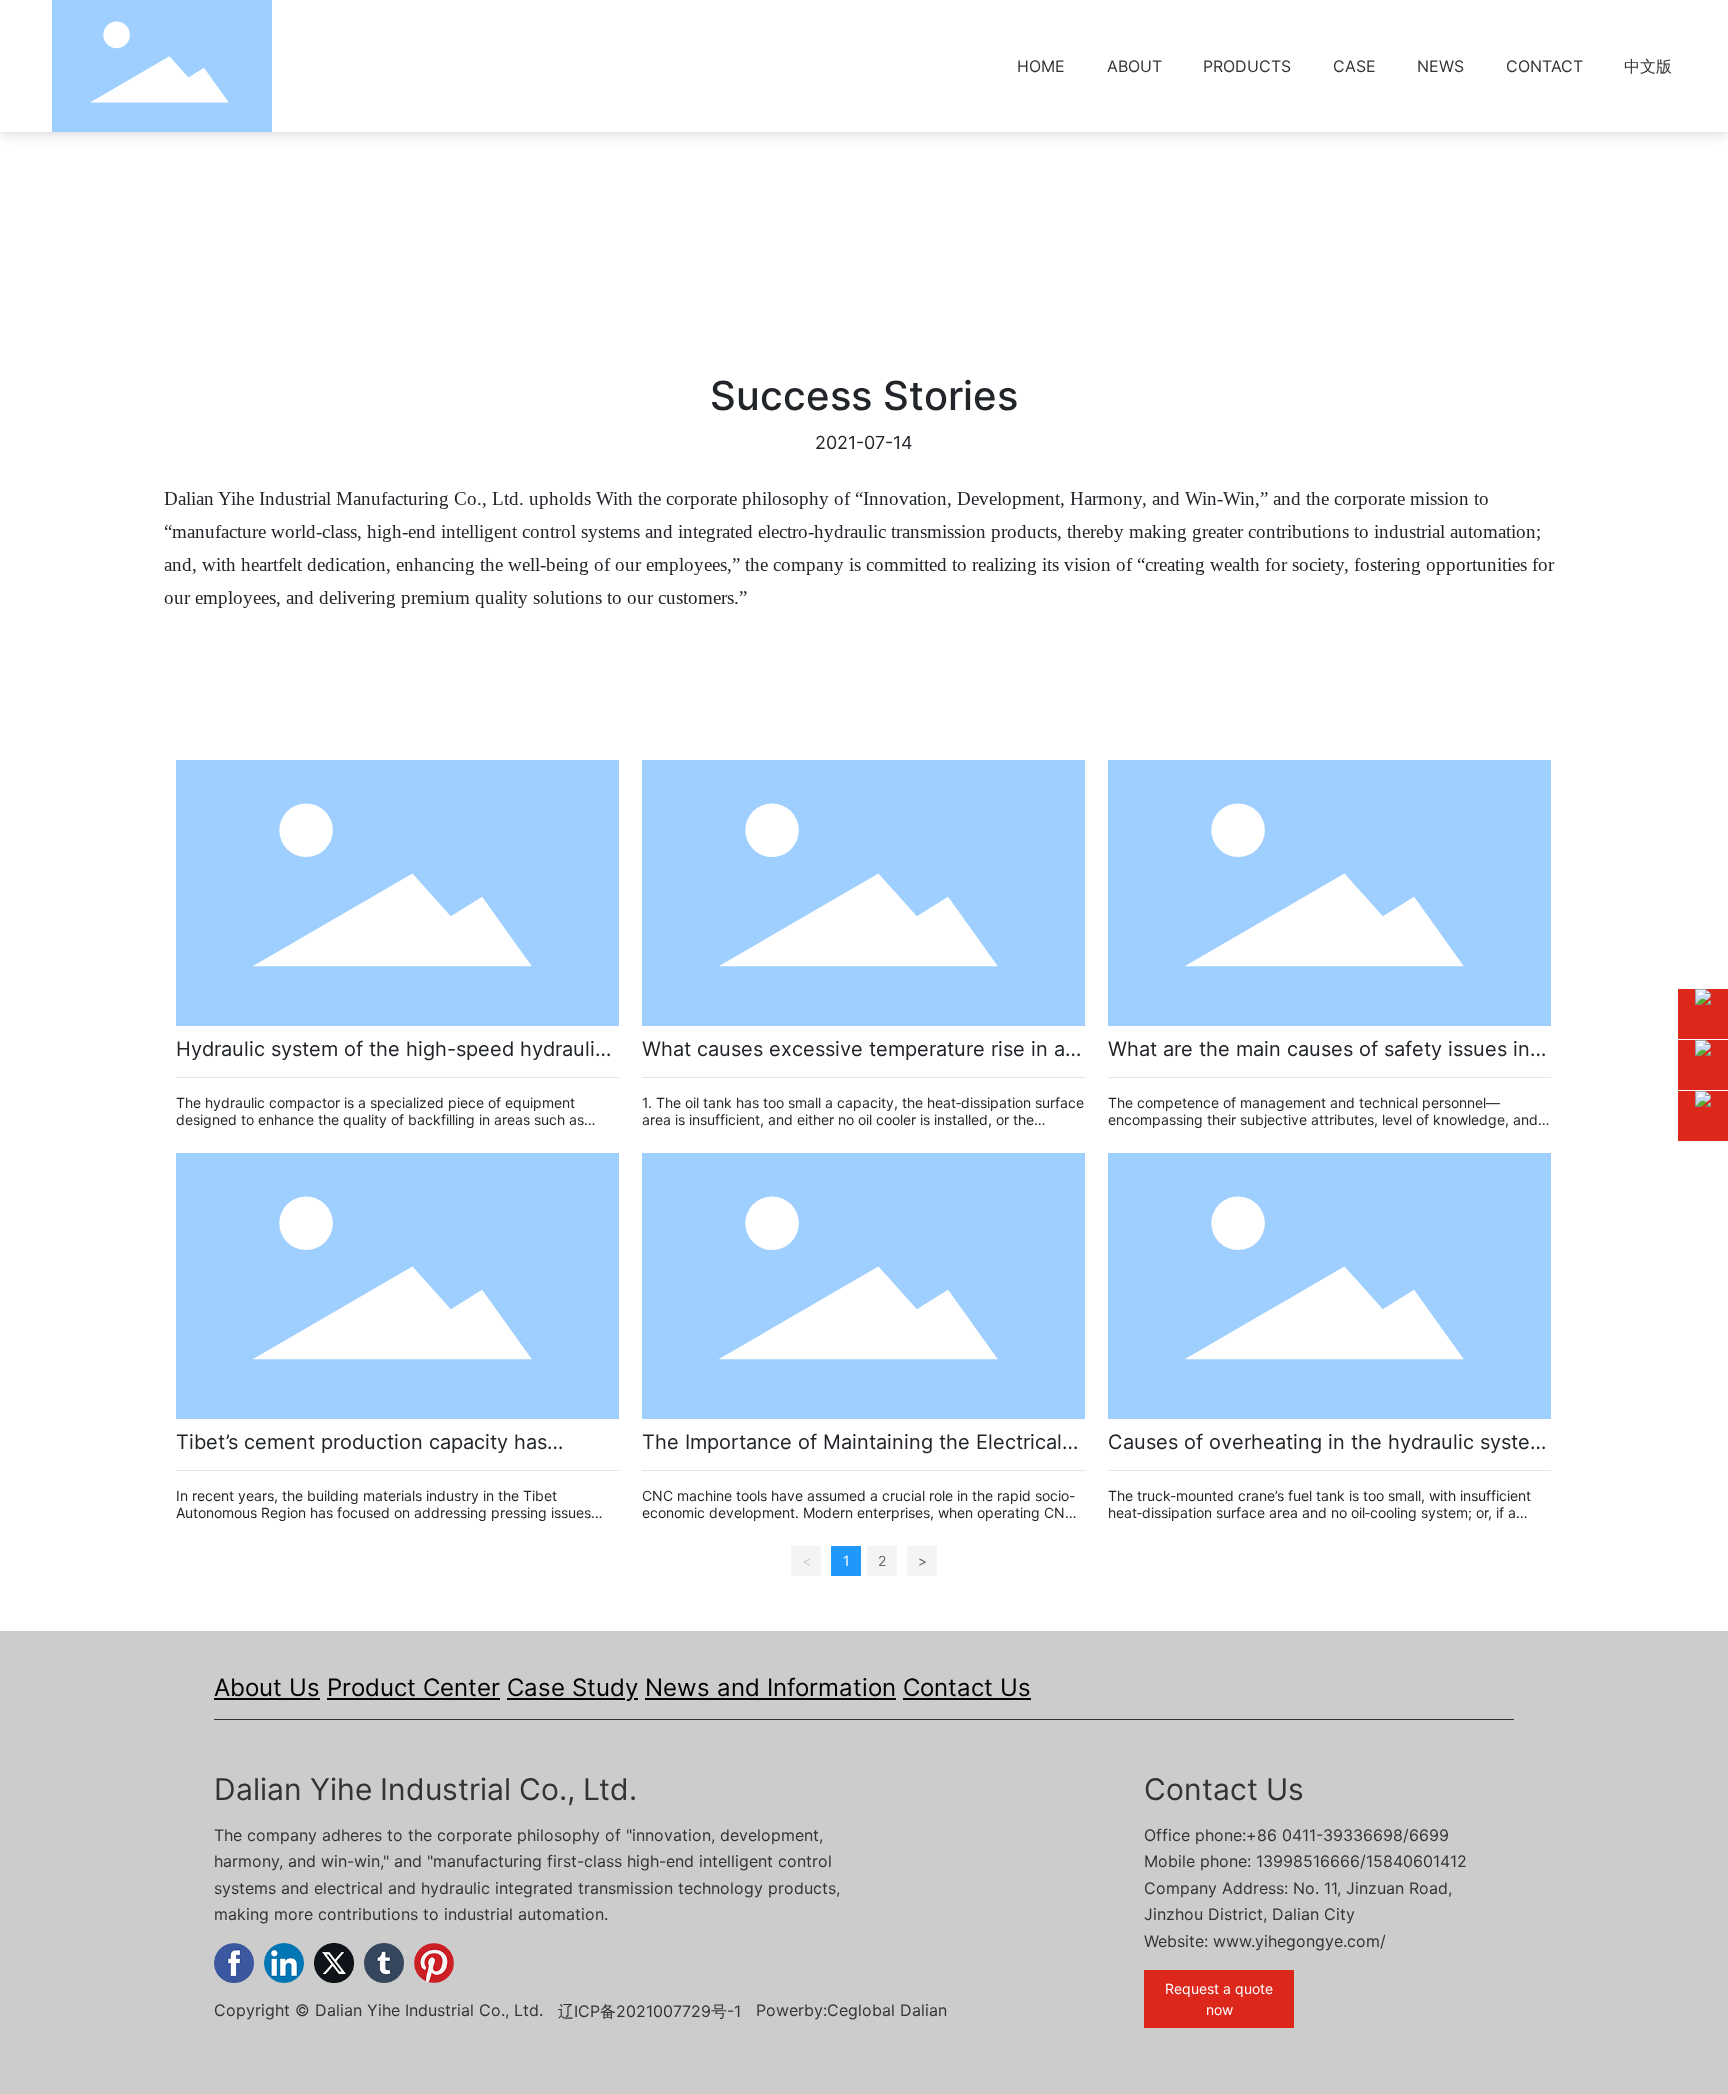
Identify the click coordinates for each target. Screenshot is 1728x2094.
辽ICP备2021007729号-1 (649, 2011)
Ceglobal (861, 2010)
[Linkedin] (284, 1963)
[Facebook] (234, 1963)
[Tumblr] (384, 1963)
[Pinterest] (434, 1963)
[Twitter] (334, 1963)
